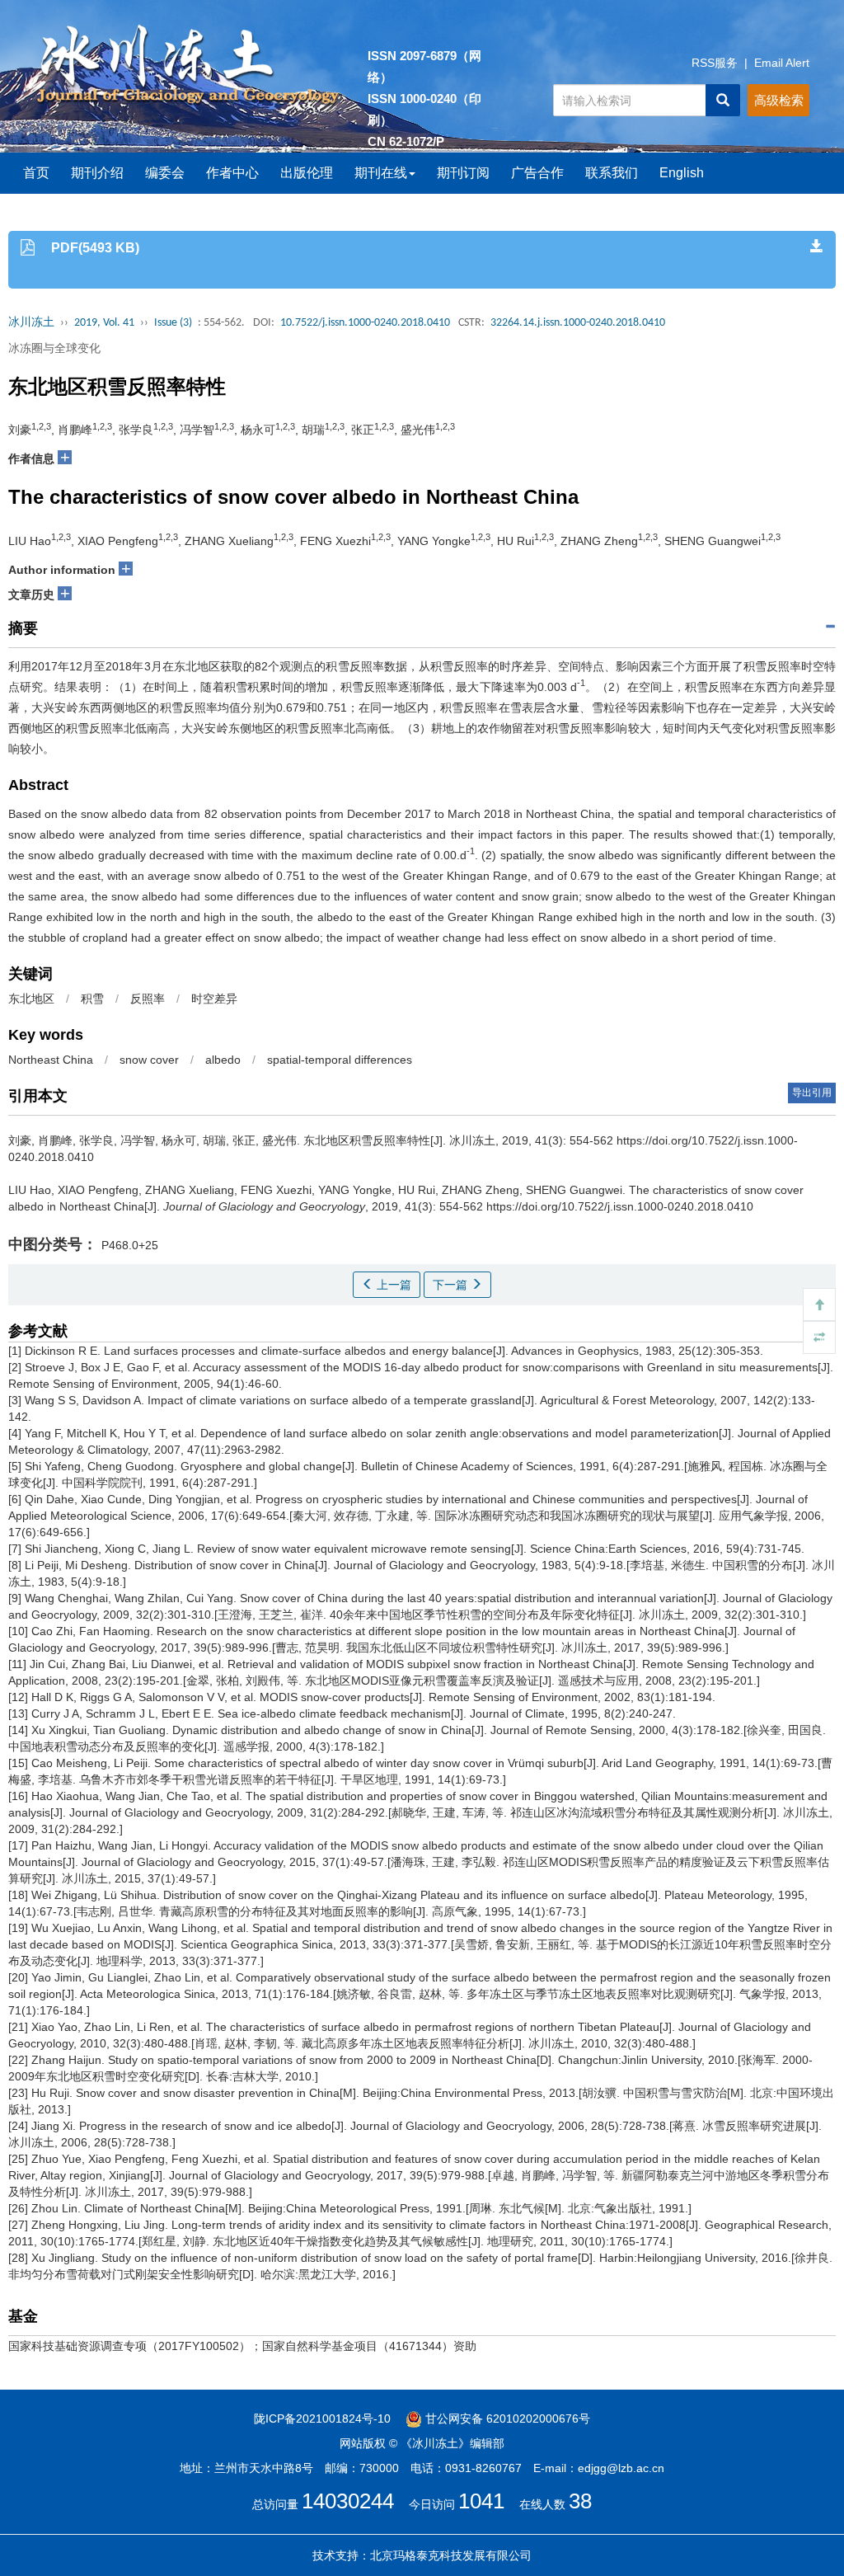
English (682, 173)
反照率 (148, 999)
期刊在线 (381, 173)
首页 (36, 173)
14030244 (348, 2501)
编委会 (165, 173)
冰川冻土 (31, 323)
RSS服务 (715, 63)
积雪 (92, 999)
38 (580, 2501)
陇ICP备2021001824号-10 (322, 2419)
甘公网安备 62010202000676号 (506, 2419)
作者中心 (232, 173)
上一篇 (392, 1285)
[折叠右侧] (819, 1337)
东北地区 (31, 999)
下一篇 (452, 1285)
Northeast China (51, 1060)
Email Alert (782, 63)
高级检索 (779, 100)
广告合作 (537, 173)
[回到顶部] (819, 1304)
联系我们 (612, 173)
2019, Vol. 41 (104, 323)
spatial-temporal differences (340, 1060)
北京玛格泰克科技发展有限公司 (451, 2555)
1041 (481, 2501)
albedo (223, 1060)
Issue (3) (173, 323)
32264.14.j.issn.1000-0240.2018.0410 (578, 323)
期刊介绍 (97, 173)
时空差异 (214, 999)
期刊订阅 (463, 173)
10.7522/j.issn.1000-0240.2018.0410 (365, 323)
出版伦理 (307, 173)
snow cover (149, 1060)
